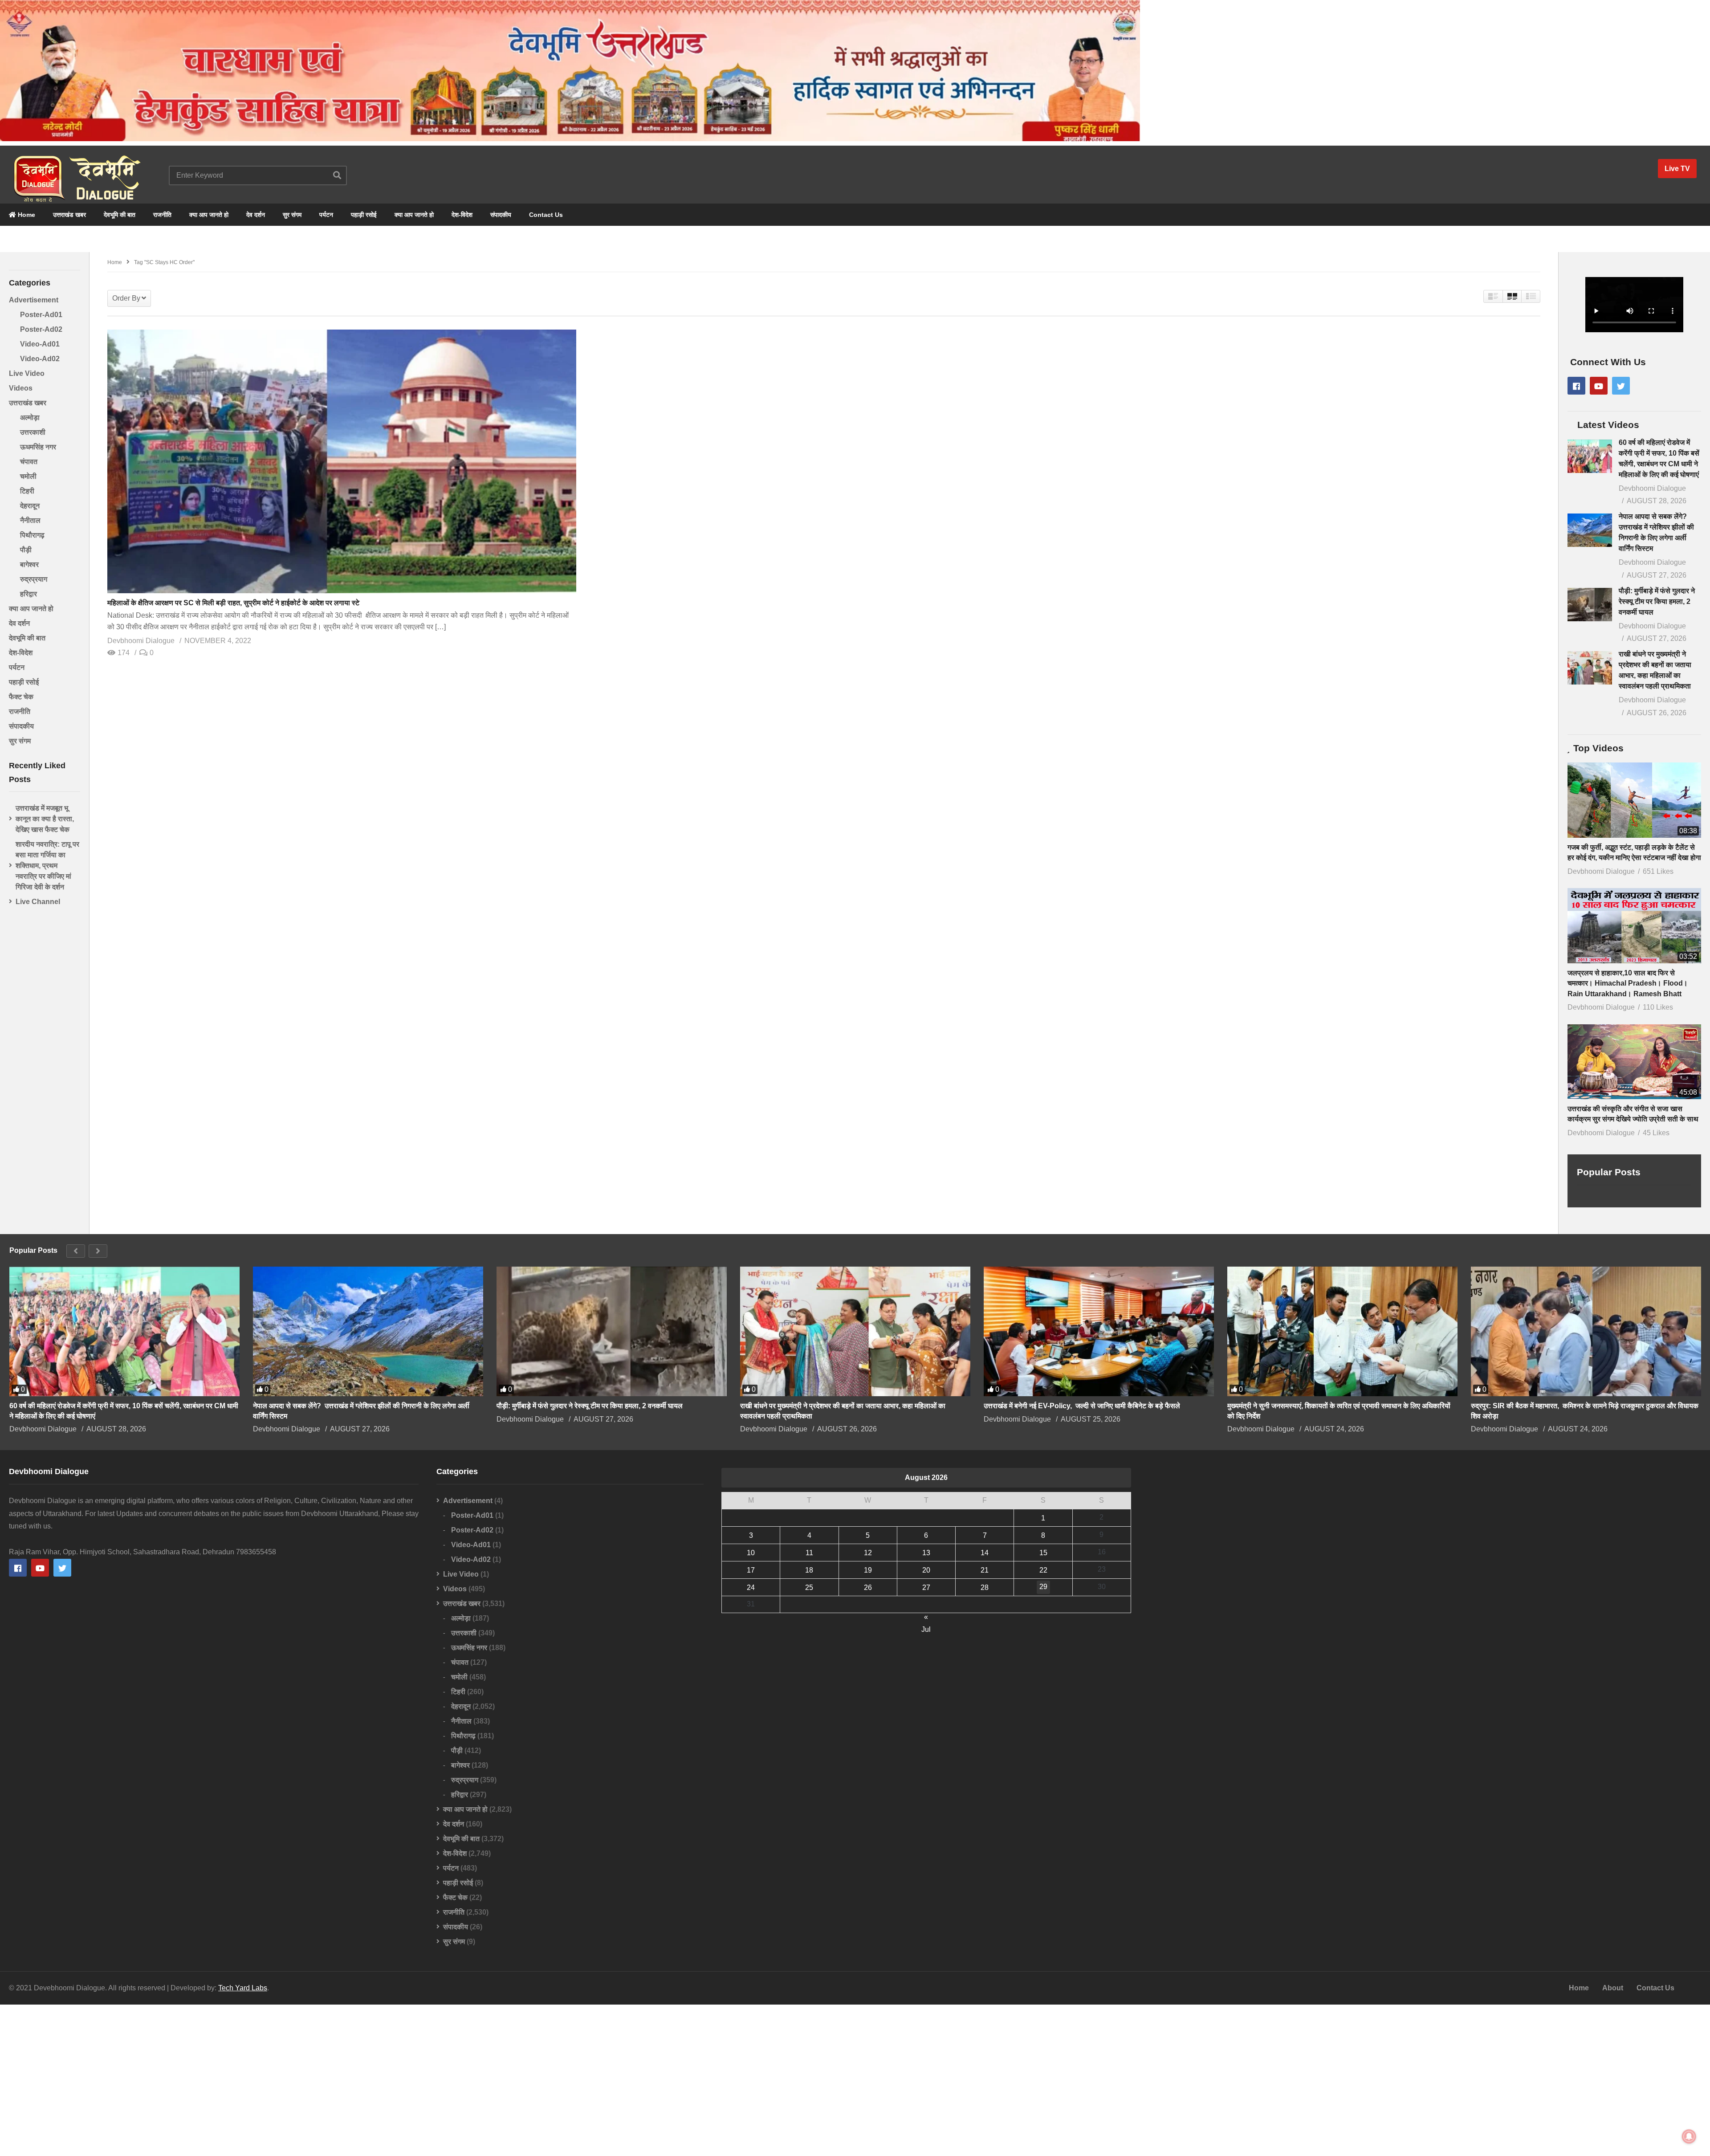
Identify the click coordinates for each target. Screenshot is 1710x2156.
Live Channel (38, 902)
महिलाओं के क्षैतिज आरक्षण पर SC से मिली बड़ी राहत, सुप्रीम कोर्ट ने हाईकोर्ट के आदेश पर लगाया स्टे (233, 603)
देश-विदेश (462, 215)
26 (868, 1587)
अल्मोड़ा (30, 418)
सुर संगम (292, 215)
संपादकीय (501, 215)
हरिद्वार (28, 594)
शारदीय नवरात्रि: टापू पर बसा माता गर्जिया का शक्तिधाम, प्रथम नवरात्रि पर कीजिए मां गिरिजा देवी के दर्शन (47, 866)
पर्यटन (326, 215)
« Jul (926, 1618)
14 (985, 1553)
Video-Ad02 (40, 359)
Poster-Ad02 (41, 329)
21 (985, 1570)
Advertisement (34, 300)
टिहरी (27, 491)
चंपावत (29, 462)
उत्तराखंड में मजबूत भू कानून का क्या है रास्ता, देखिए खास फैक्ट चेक (45, 819)
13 (926, 1553)
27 (926, 1587)
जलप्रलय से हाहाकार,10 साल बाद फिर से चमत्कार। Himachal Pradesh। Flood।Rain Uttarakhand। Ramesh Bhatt (1628, 983)
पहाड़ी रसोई (364, 215)
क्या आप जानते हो (209, 215)
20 (926, 1570)
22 (1043, 1570)
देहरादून (30, 506)
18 (809, 1570)
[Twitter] (1621, 386)
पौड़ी (26, 550)
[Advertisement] (855, 2080)
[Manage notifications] (1689, 2136)
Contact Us (546, 215)
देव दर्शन (256, 215)
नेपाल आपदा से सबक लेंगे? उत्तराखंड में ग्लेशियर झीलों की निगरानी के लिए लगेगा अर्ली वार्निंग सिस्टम (361, 1411)
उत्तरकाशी (33, 432)
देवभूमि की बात (120, 215)
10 (751, 1553)
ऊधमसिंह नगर (38, 447)
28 (985, 1587)
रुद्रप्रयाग (34, 579)
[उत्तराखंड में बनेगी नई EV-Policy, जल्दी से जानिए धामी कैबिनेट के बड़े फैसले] (1099, 1331)
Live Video (27, 373)
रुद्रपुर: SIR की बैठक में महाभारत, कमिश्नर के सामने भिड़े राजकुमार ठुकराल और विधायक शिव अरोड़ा (1585, 1411)
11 (809, 1553)
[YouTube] (1599, 386)
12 (868, 1553)
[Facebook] (1576, 386)
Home (26, 215)
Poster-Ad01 (41, 315)
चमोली (28, 476)
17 (751, 1570)
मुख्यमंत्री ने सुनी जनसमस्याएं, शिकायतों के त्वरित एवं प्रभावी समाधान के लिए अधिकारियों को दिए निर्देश (1339, 1411)
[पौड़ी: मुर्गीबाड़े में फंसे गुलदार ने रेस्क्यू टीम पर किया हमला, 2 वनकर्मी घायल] (1590, 605)
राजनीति (162, 215)
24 (751, 1587)
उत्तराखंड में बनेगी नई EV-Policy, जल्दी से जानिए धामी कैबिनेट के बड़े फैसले (1082, 1406)
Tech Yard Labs (243, 1988)
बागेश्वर (29, 564)
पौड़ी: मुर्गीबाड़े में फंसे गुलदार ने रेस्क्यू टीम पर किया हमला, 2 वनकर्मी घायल (1657, 601)
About (1613, 1988)
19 (868, 1570)
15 (1043, 1553)
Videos (21, 388)
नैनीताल (30, 520)
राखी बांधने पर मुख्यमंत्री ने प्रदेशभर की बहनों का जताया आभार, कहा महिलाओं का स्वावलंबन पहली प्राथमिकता (843, 1411)
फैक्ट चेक (21, 697)
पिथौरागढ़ (32, 535)
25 (809, 1587)
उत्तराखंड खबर (69, 215)
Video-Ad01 (40, 344)
